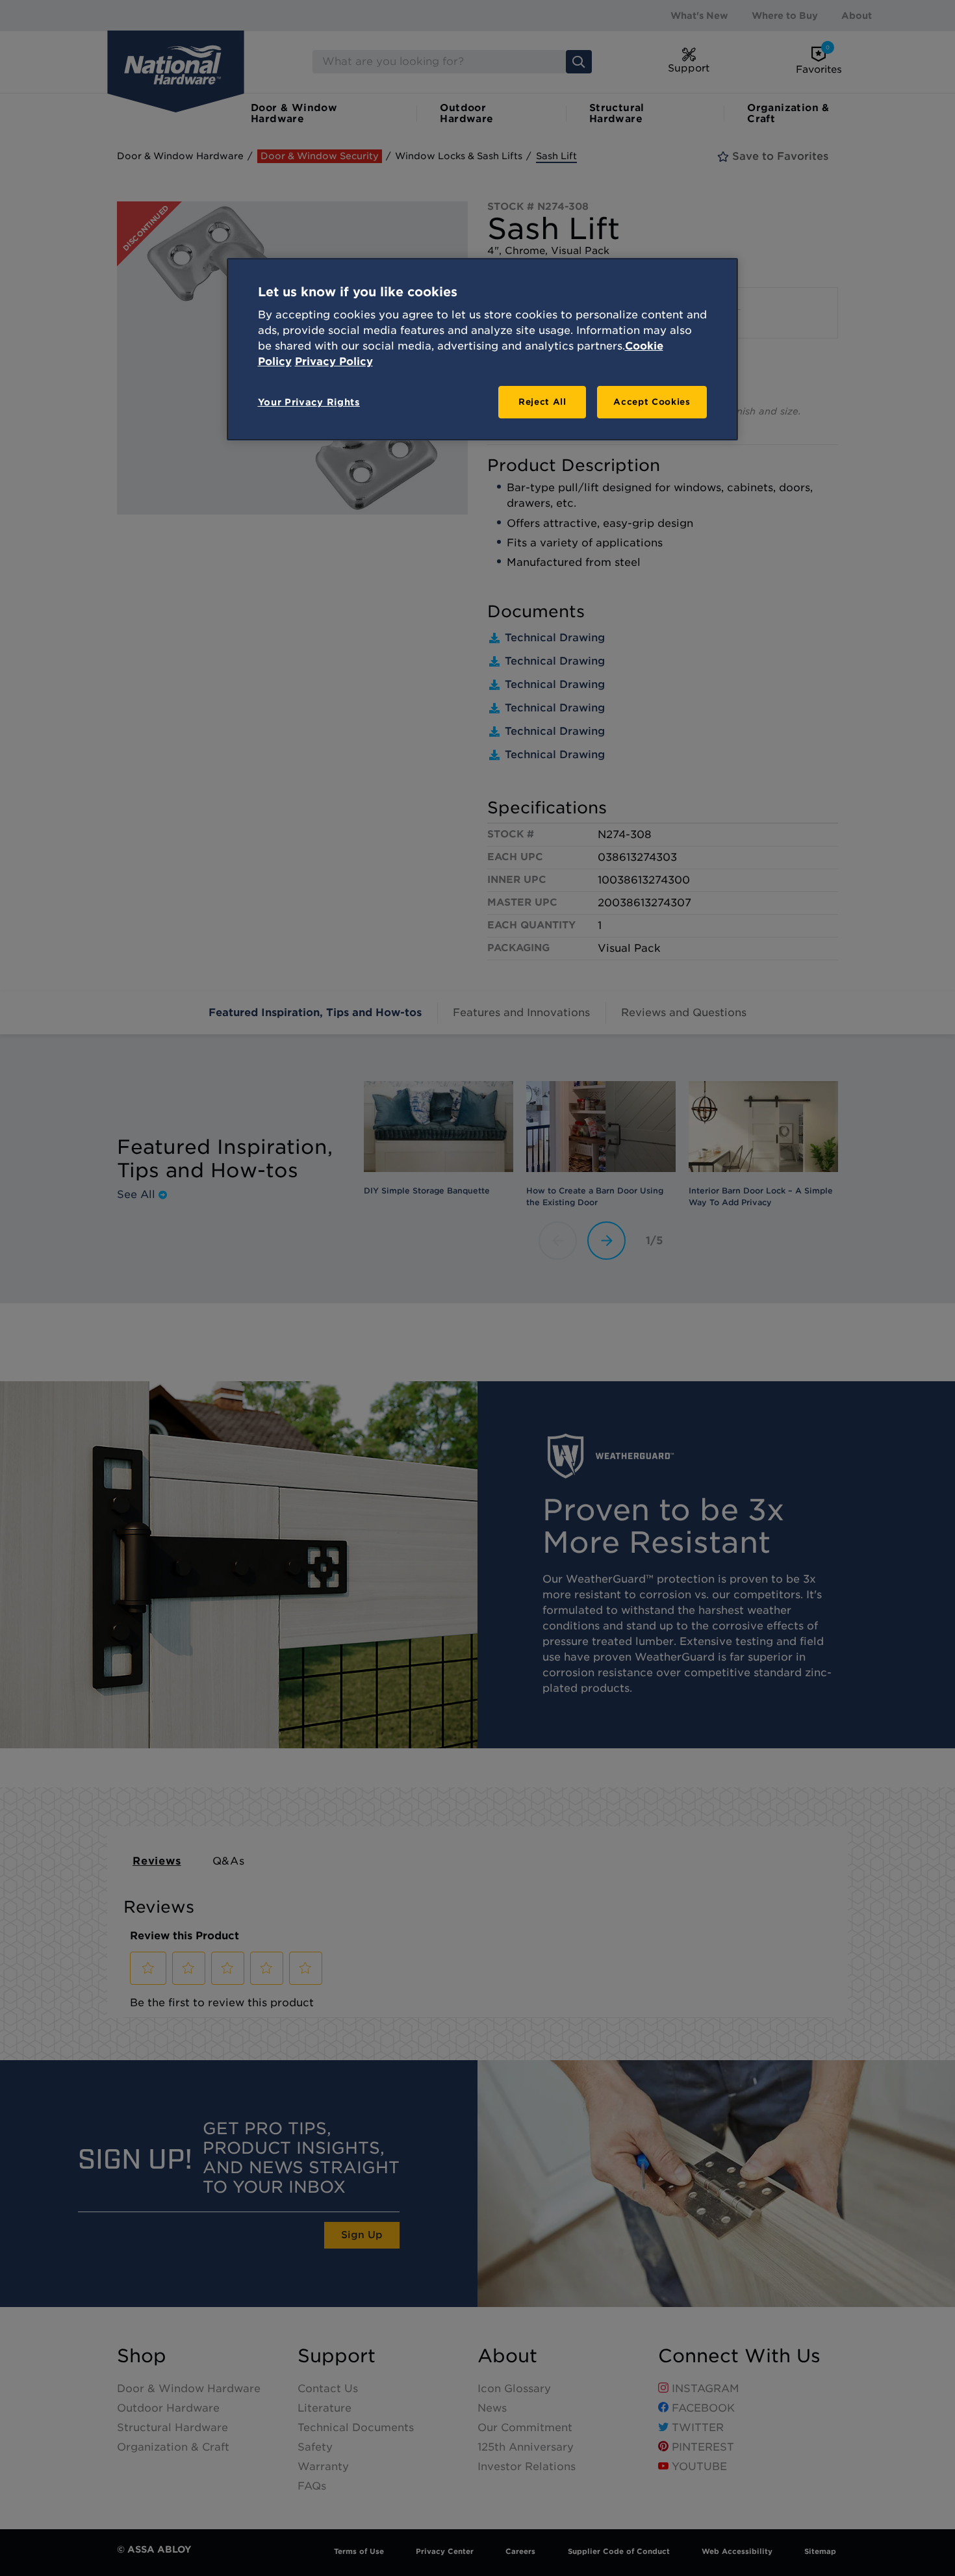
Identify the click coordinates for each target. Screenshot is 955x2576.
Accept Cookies (652, 402)
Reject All (542, 402)
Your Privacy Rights (309, 402)
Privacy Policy (334, 362)
